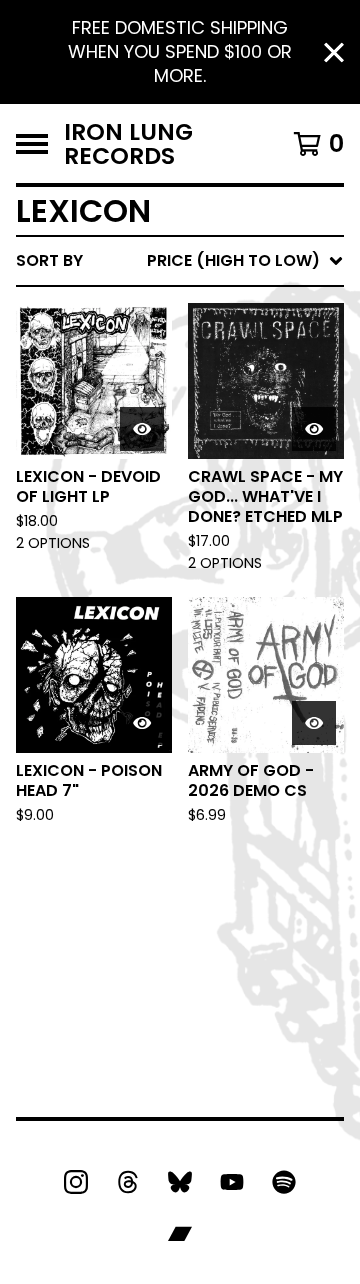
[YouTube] (232, 1182)
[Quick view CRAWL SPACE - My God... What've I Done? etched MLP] (314, 429)
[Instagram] (76, 1182)
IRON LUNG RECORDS (128, 143)
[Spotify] (284, 1182)
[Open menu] (32, 144)
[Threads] (128, 1182)
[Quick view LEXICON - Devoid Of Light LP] (142, 429)
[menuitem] (180, 261)
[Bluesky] (180, 1182)
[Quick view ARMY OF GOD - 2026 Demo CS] (314, 723)
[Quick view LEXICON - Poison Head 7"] (142, 723)
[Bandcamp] (180, 1234)
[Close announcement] (334, 52)
